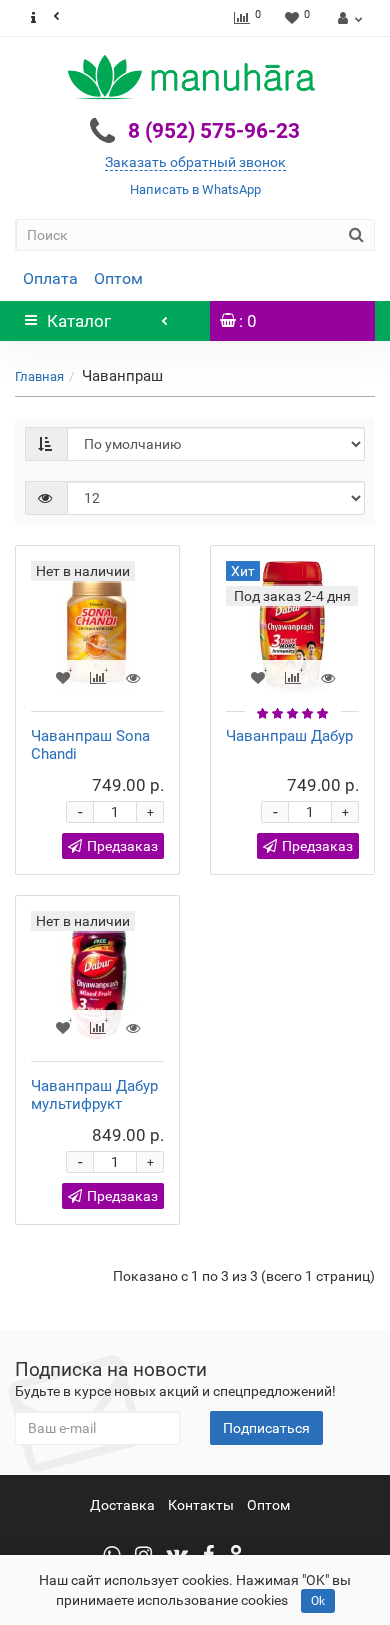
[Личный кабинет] (347, 18)
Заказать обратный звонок (195, 162)
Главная (39, 376)
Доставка (122, 1505)
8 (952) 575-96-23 (214, 131)
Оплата (50, 278)
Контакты (201, 1505)
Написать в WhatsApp (195, 189)
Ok (318, 1601)
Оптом (118, 278)
